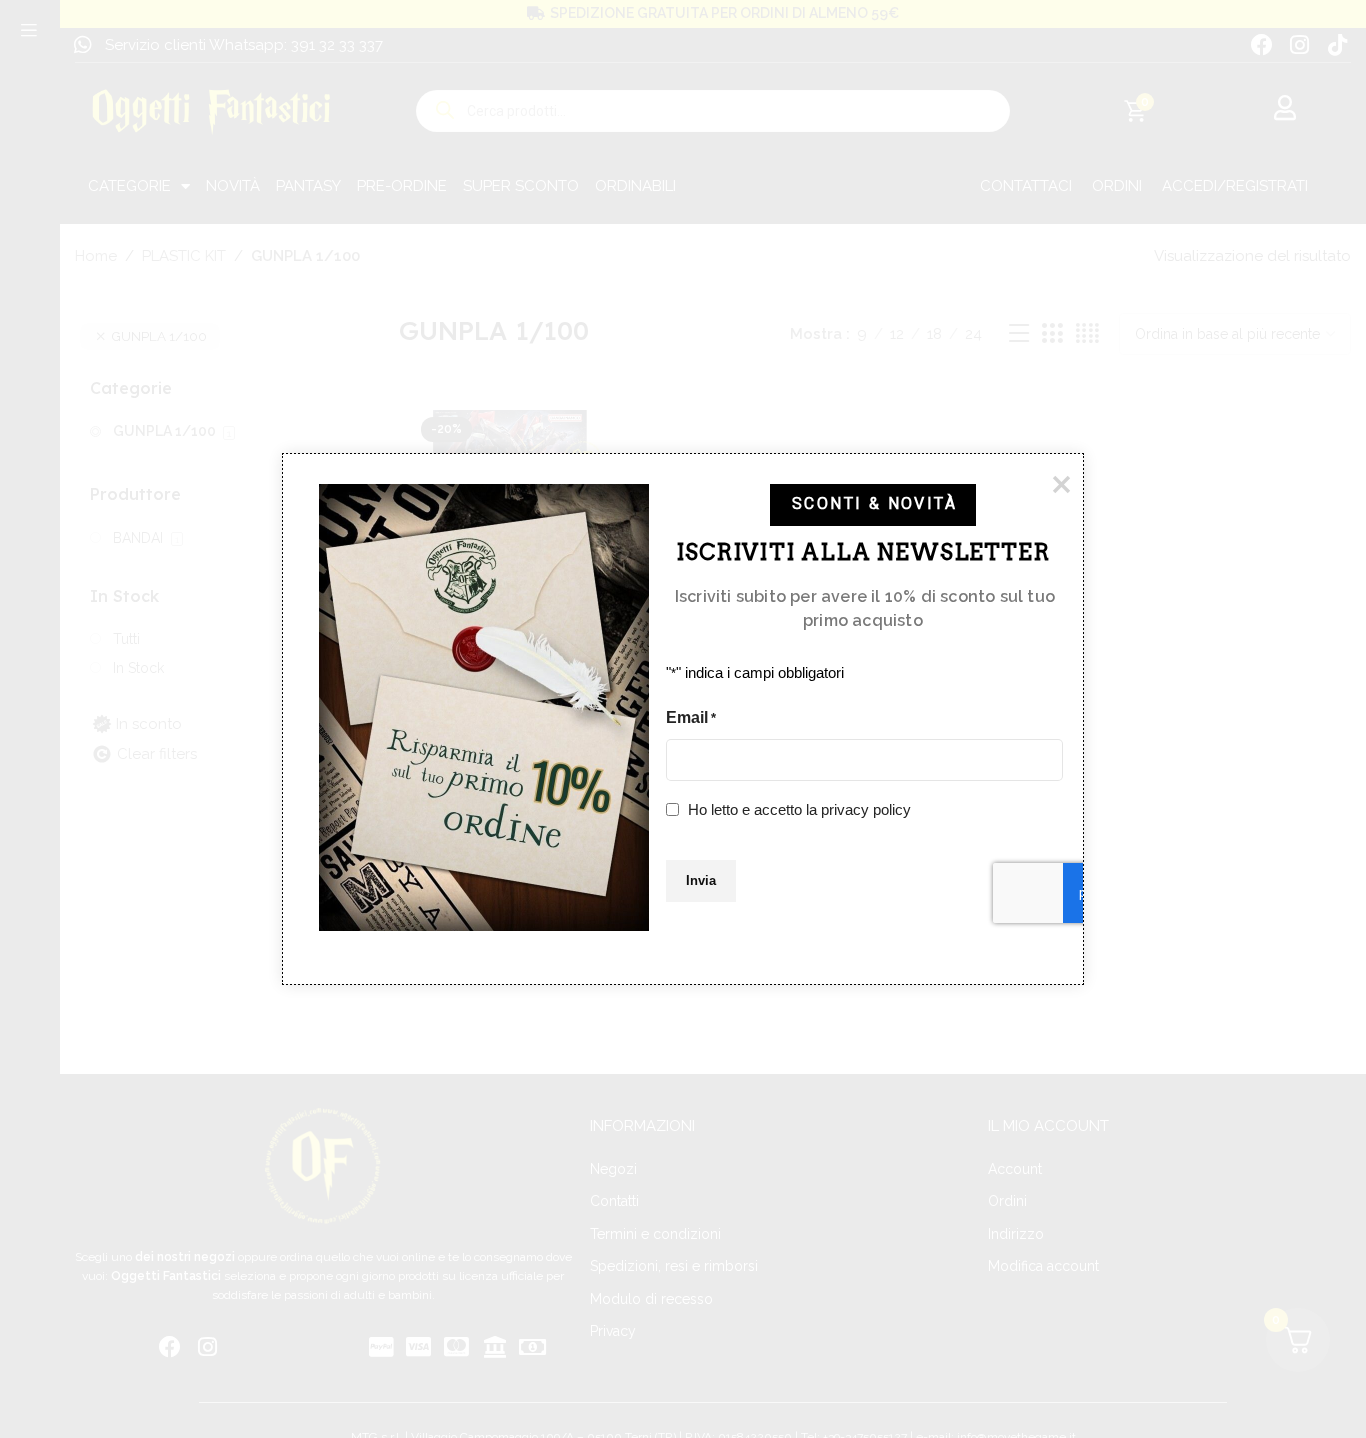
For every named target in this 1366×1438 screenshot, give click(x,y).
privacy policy (866, 808)
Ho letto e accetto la (799, 808)
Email (691, 717)
